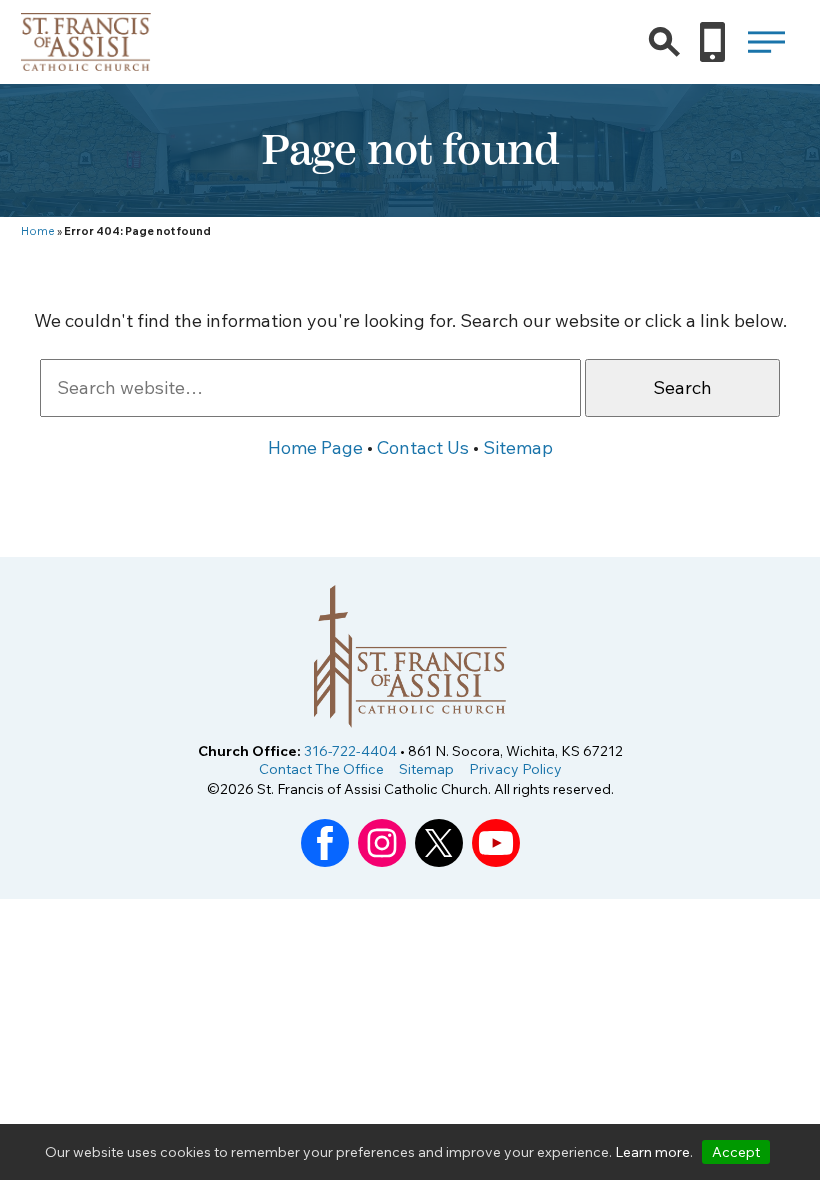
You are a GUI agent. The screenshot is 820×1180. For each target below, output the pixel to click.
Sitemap (518, 447)
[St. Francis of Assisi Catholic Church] (86, 58)
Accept (736, 1152)
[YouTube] (496, 862)
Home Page (315, 447)
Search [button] (682, 387)
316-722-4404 (350, 751)
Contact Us (423, 447)
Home (38, 231)
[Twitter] (439, 862)
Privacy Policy (515, 769)
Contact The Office (321, 769)
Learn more (652, 1152)
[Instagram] (382, 862)
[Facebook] (325, 862)
